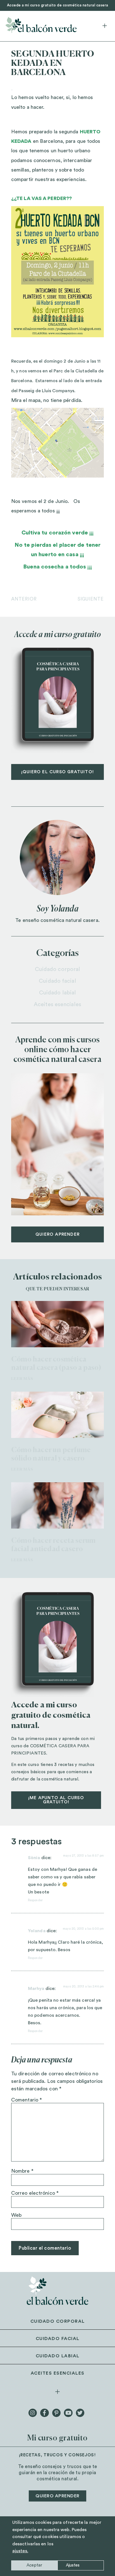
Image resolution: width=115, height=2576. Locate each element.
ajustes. (20, 2551)
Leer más (22, 1379)
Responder (35, 1900)
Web (16, 2215)
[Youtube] (68, 2413)
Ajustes (73, 2565)
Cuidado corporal (58, 969)
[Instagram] (33, 2413)
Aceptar (34, 2565)
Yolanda (37, 1931)
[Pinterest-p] (56, 2413)
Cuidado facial (57, 981)
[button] (105, 26)
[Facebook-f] (44, 2413)
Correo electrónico (35, 2193)
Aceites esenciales (57, 1004)
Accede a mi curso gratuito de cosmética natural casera (58, 5)
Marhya (36, 1989)
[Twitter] (80, 2413)
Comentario (27, 2100)
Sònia (34, 1858)
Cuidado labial (57, 993)
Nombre (22, 2171)
